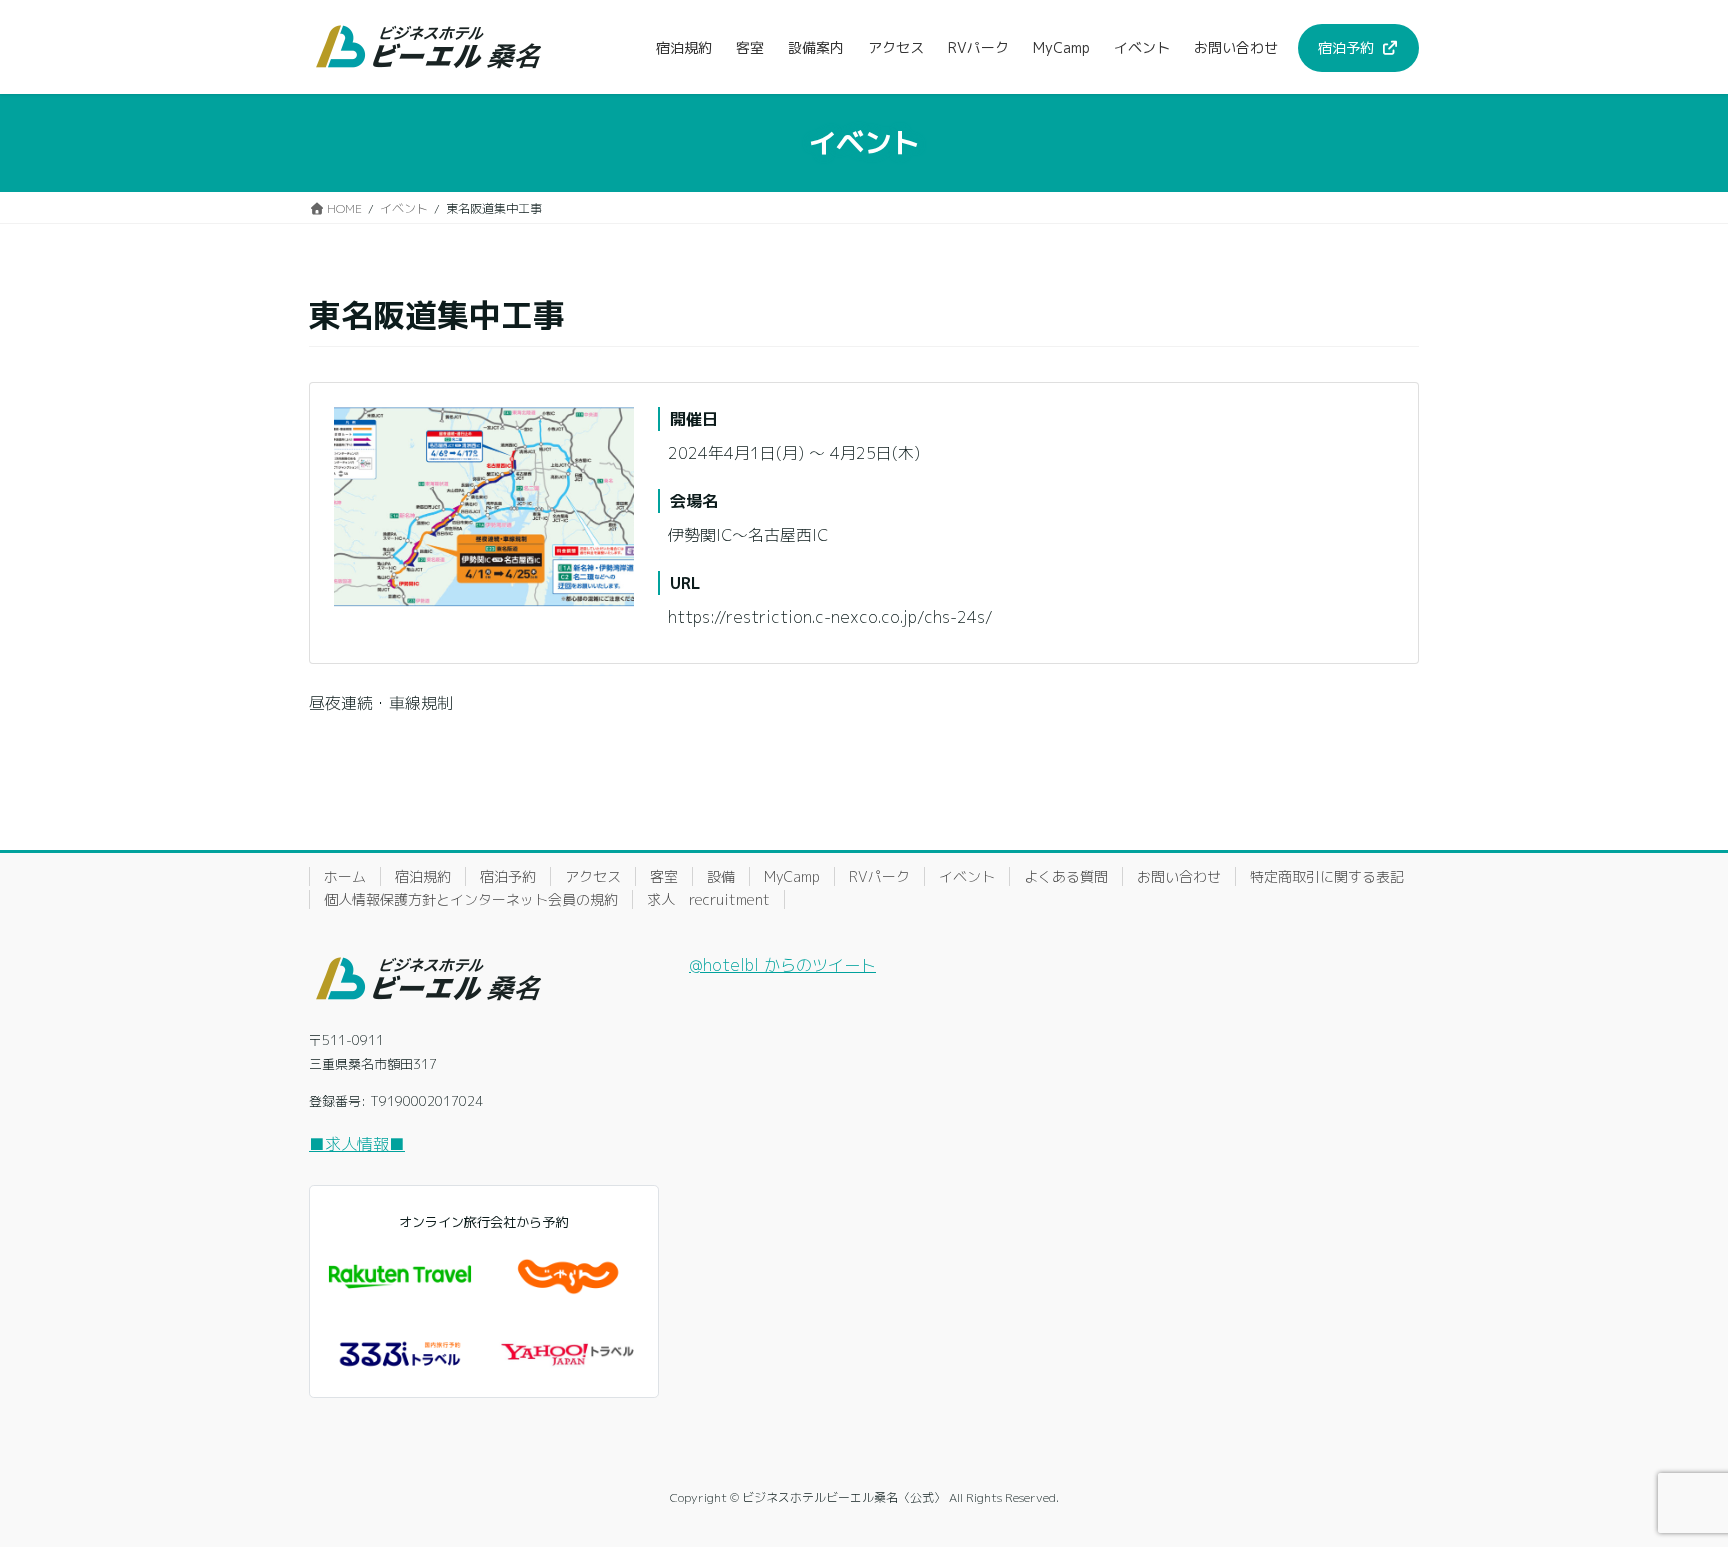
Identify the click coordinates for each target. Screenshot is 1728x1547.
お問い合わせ (1179, 876)
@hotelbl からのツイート (782, 965)
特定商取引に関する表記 (1327, 876)
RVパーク (879, 876)
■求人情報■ (357, 1144)
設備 (721, 876)
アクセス (593, 876)
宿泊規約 (423, 876)
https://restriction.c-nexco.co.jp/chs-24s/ (830, 617)
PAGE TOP (1673, 1482)
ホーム (345, 876)
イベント (967, 876)
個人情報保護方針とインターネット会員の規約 (471, 899)
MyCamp (792, 876)
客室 (664, 876)
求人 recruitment (708, 899)
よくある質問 (1066, 876)
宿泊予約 (508, 876)
